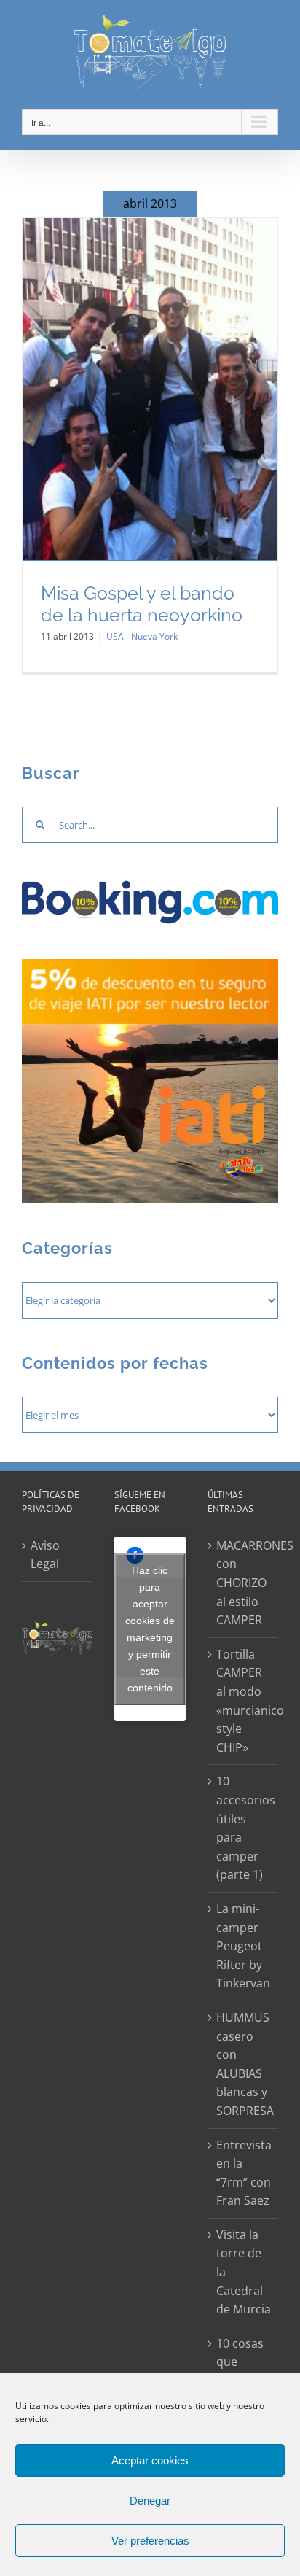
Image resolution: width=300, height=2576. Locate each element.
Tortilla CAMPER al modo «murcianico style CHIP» (244, 1701)
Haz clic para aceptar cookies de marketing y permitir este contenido (150, 1629)
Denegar (150, 2501)
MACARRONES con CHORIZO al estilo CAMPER (244, 1583)
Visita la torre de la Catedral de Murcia (244, 2272)
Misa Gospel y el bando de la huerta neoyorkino (142, 604)
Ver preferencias (150, 2541)
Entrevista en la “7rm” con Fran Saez (244, 2173)
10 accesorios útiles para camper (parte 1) (244, 1828)
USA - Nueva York (142, 636)
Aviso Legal (45, 1555)
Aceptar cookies (150, 2460)
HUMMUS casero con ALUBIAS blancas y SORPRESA (244, 2064)
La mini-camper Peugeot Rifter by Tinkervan (243, 1946)
